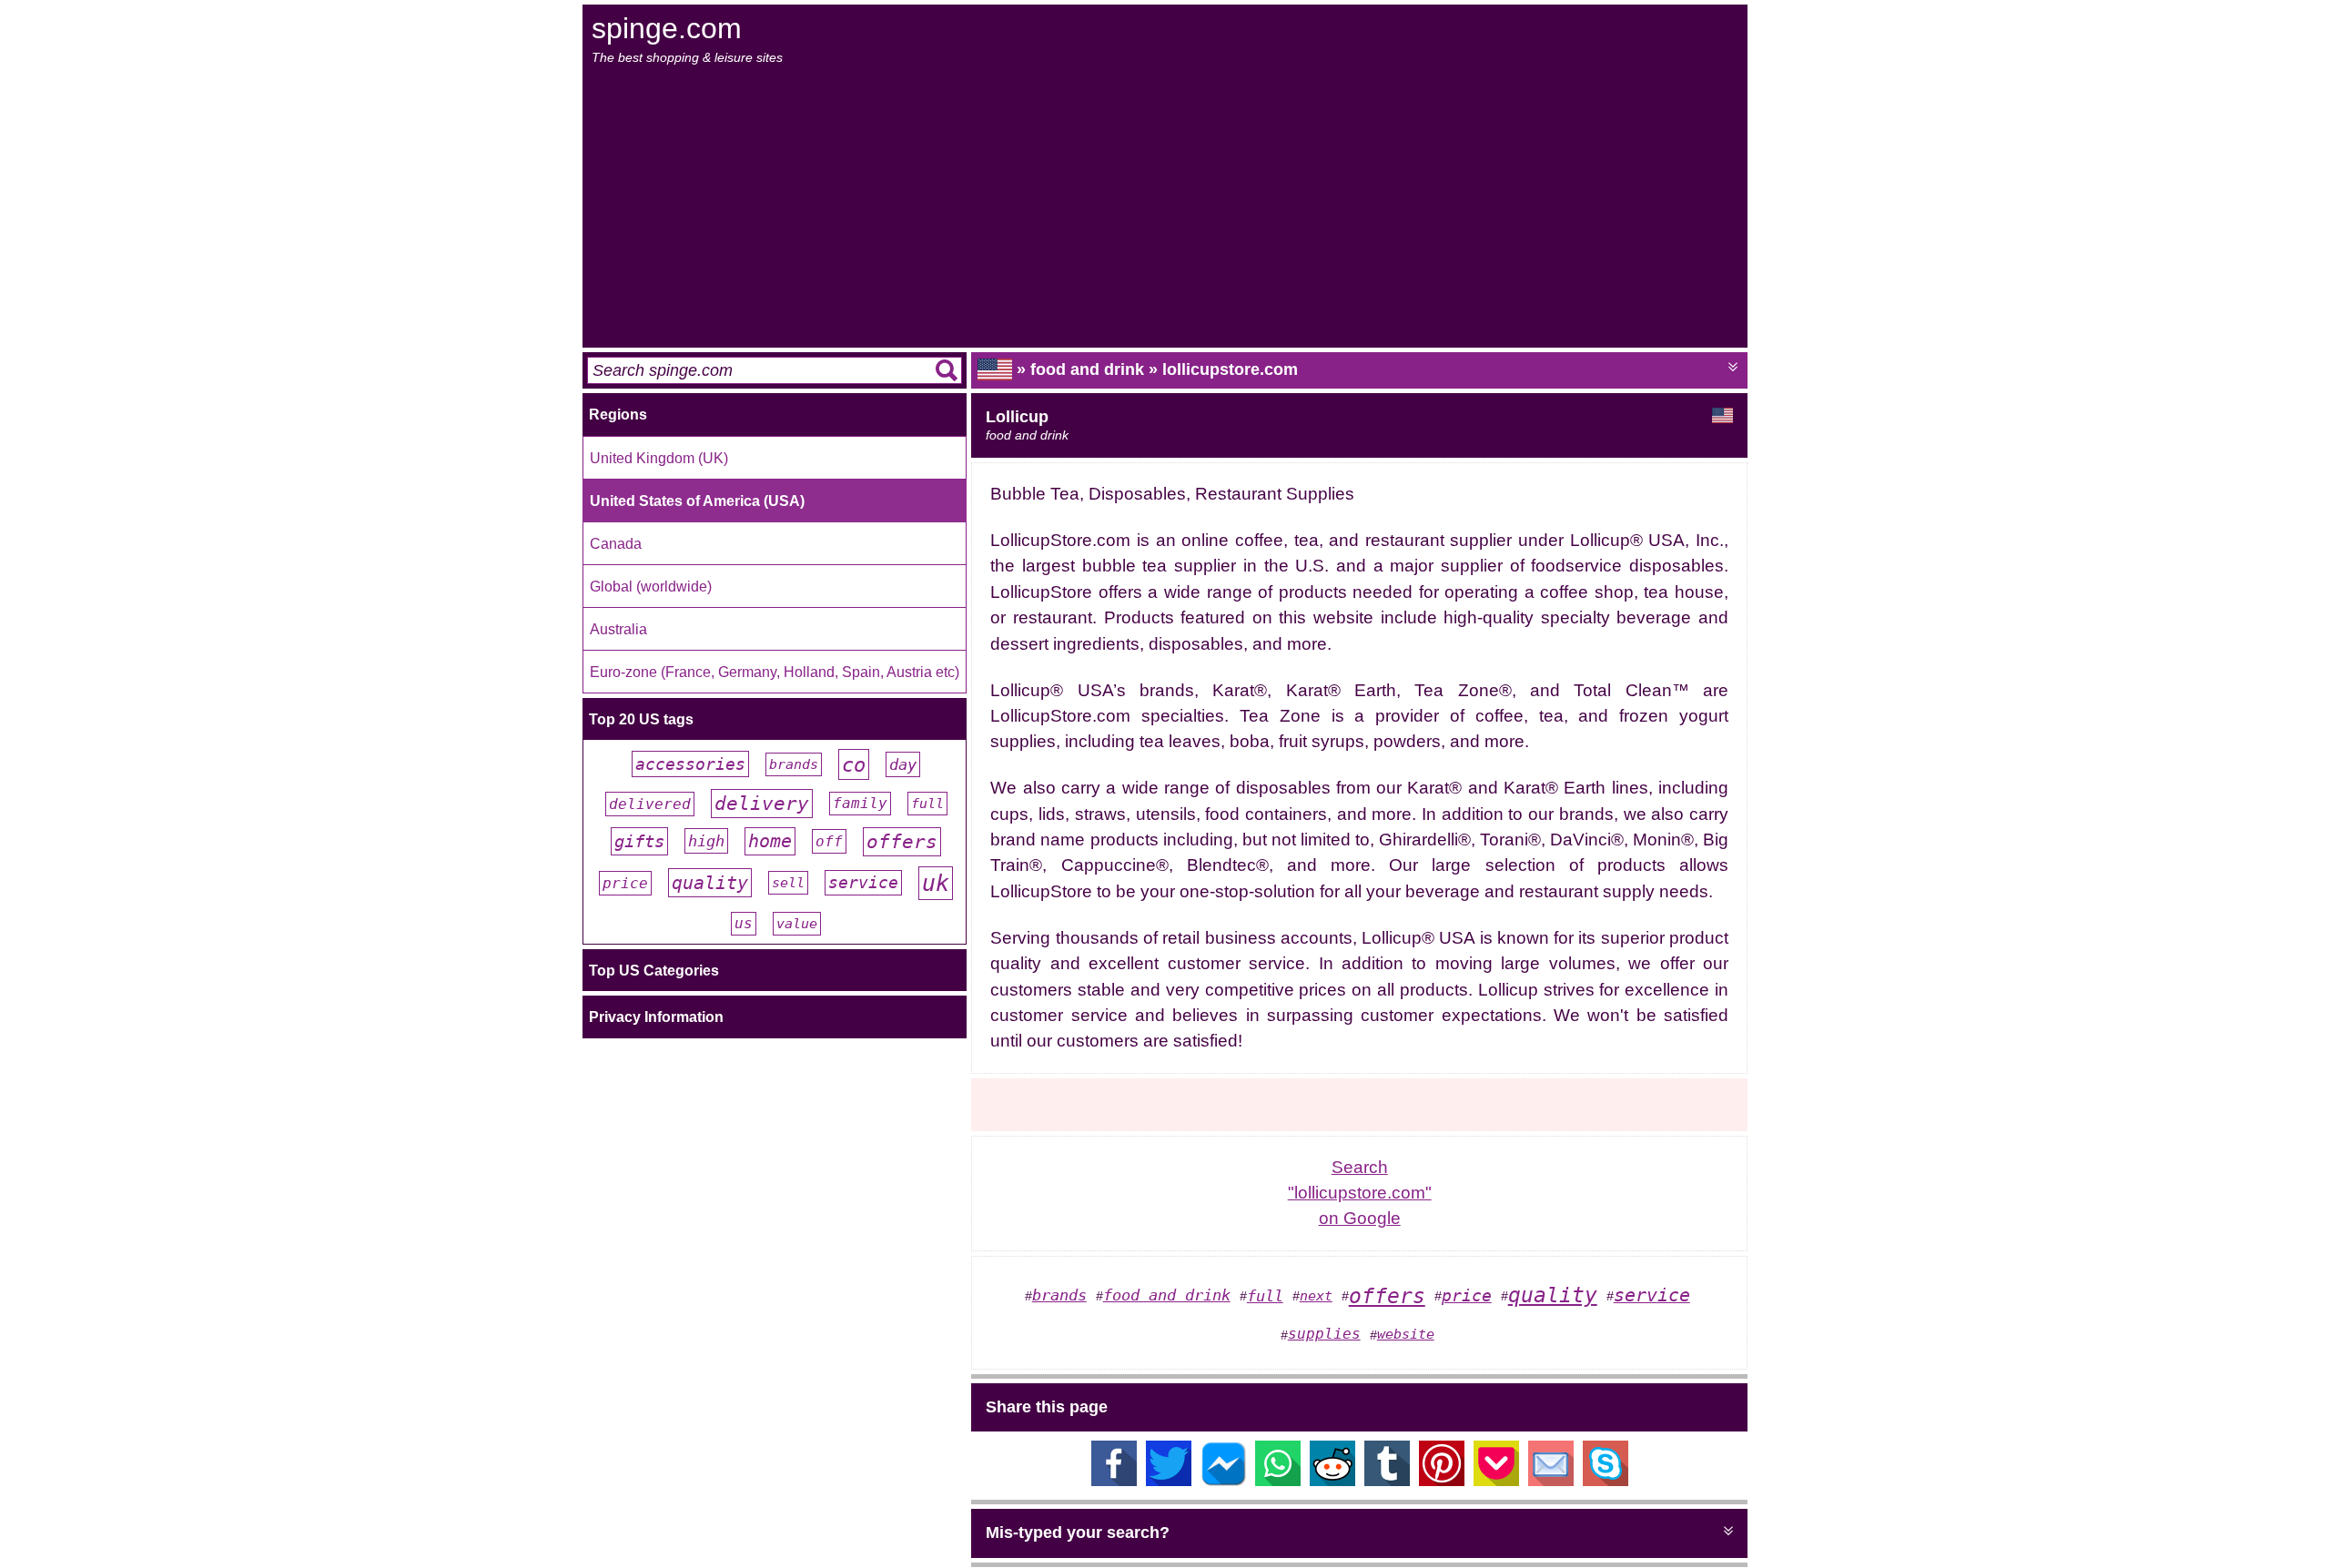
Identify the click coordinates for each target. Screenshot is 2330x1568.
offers (902, 842)
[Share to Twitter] (1169, 1481)
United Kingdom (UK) (659, 458)
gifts (639, 841)
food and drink (1167, 1295)
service (863, 883)
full (927, 804)
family (860, 804)
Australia (618, 629)
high (706, 841)
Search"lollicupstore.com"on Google (1360, 1193)
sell (788, 883)
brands (794, 764)
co (854, 764)
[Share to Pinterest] (1442, 1481)
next (1316, 1296)
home (770, 841)
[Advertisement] (1167, 207)
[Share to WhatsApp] (1278, 1481)
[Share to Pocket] (1496, 1481)
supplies (1324, 1334)
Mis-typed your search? (1078, 1533)
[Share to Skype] (1606, 1481)
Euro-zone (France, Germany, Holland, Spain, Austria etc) (775, 672)
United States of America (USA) (697, 501)
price (625, 883)
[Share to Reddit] (1332, 1481)
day (903, 764)
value (797, 924)
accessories (690, 764)
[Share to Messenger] (1223, 1481)
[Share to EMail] (1551, 1481)
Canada (616, 543)
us (744, 924)
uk (936, 883)
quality (710, 883)
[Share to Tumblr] (1387, 1481)
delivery (762, 804)
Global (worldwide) (651, 586)
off (829, 841)
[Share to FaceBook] (1114, 1481)
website (1406, 1334)
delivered (650, 804)
